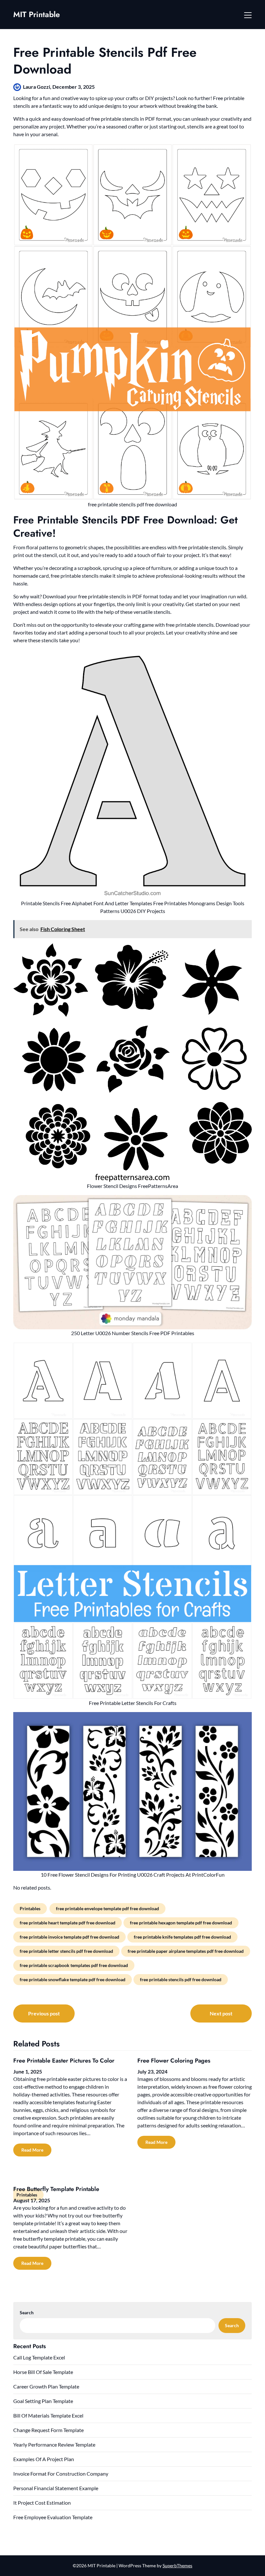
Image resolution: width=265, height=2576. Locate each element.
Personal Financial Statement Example (56, 2488)
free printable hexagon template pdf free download (181, 1923)
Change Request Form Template (48, 2430)
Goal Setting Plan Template (43, 2401)
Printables (30, 1908)
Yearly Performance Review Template (54, 2444)
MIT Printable (37, 14)
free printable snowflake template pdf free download (73, 1979)
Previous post (44, 2013)
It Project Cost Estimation (42, 2503)
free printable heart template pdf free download (68, 1923)
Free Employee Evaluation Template (53, 2517)
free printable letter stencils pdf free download (66, 1951)
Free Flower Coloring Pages (174, 2061)
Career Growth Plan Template (46, 2386)
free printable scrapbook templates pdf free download (74, 1965)
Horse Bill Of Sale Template (43, 2372)
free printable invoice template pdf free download (69, 1937)
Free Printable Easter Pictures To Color (64, 2061)
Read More (32, 2150)
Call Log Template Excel (39, 2357)
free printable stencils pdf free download (181, 1979)
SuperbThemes (177, 2566)
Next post (221, 2013)
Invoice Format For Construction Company (61, 2474)
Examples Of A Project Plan (44, 2459)
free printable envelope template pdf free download (107, 1908)
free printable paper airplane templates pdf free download (186, 1951)
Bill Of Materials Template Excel (48, 2415)
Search (27, 2312)
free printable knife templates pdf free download (182, 1937)
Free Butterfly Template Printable (56, 2189)
